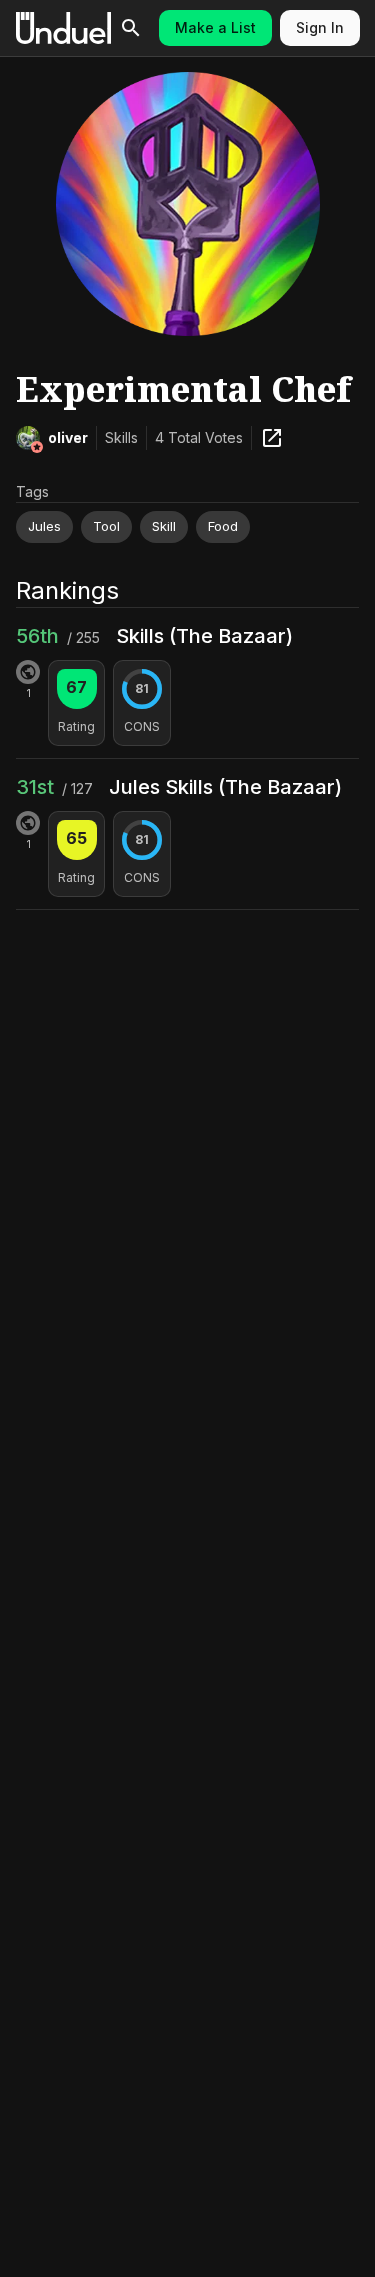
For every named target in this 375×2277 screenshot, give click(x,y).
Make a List (215, 27)
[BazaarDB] (272, 438)
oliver (68, 437)
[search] (131, 28)
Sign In (320, 27)
